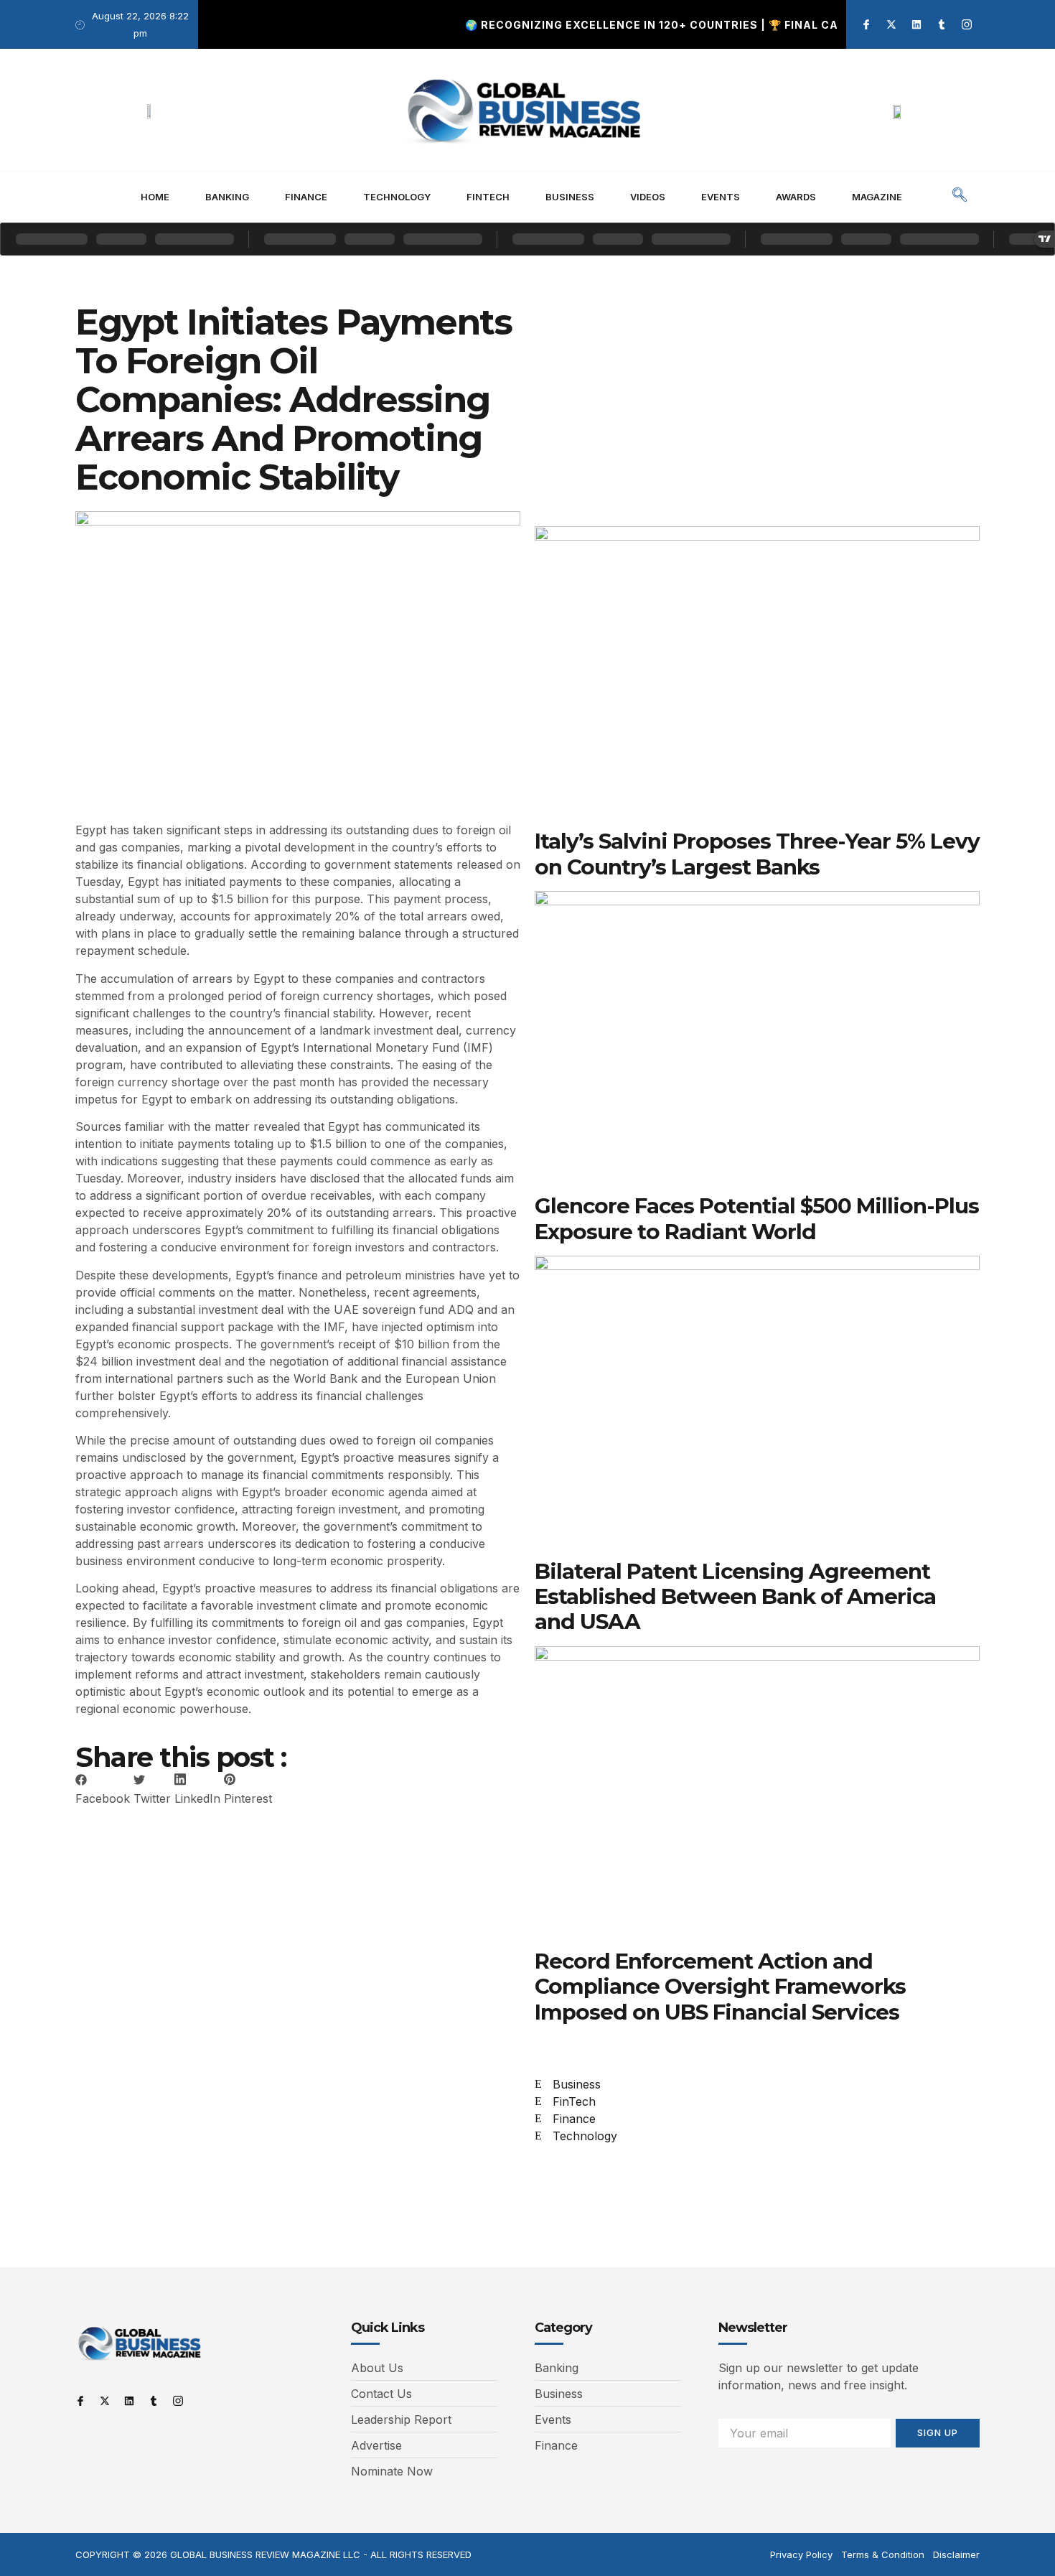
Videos (648, 197)
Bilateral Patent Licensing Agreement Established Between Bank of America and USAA (735, 1596)
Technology (397, 197)
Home (155, 197)
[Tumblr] (942, 24)
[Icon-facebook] (866, 24)
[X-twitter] (891, 24)
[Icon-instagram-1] (967, 24)
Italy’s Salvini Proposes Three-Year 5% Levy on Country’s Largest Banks (757, 853)
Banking (227, 197)
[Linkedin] (916, 24)
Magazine (877, 197)
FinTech (488, 197)
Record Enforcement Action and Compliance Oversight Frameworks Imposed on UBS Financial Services (720, 1986)
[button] (960, 197)
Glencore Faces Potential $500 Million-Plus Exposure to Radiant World (757, 1218)
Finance (306, 197)
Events (721, 197)
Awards (796, 197)
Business (570, 197)
